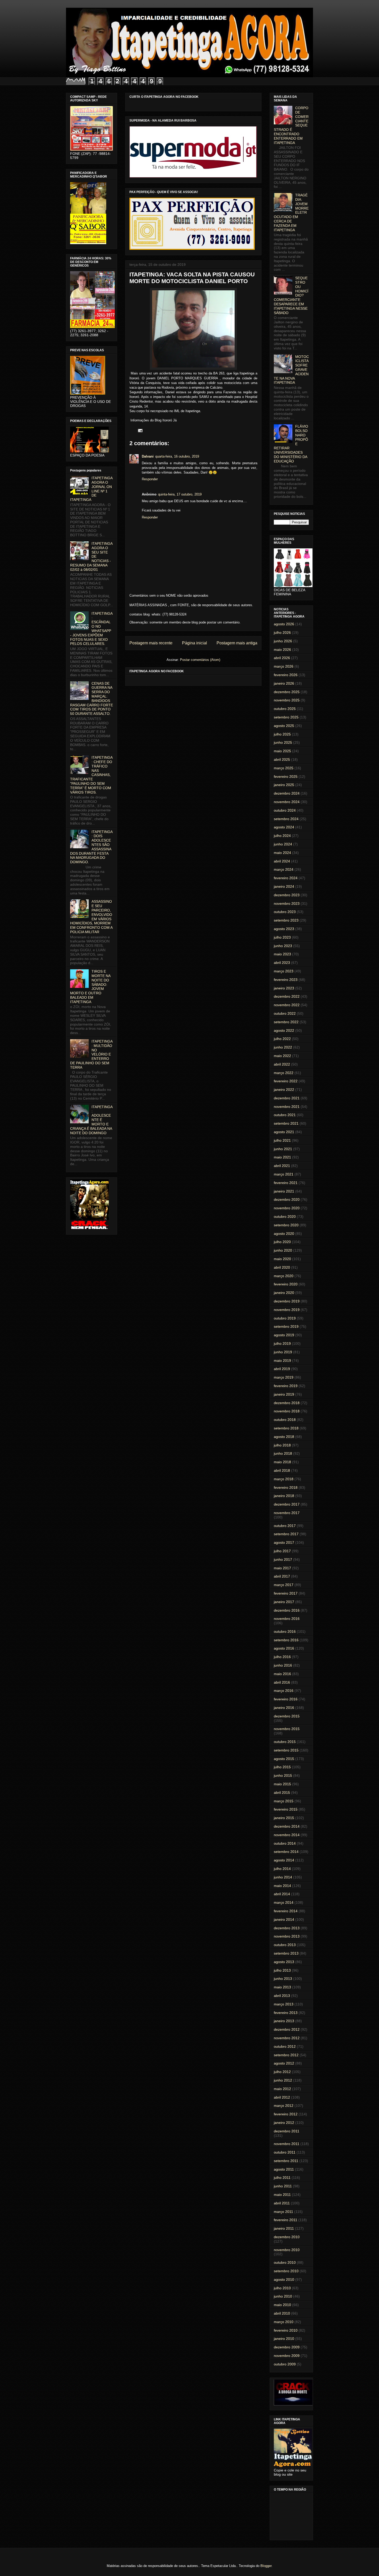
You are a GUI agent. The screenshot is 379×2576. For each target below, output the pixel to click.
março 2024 (284, 869)
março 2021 (284, 1174)
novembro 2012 (287, 2038)
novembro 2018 (287, 1411)
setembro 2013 (286, 1953)
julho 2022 (282, 1039)
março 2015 (284, 1801)
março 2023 (284, 971)
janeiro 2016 (284, 1708)
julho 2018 (282, 1445)
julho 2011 (282, 2178)
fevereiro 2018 (286, 1487)
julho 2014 (282, 1869)
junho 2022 (283, 1047)
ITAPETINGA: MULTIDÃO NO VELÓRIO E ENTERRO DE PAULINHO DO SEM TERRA (91, 1054)
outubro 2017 (285, 1526)
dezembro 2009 (287, 2347)
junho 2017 (283, 1559)
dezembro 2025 (287, 692)
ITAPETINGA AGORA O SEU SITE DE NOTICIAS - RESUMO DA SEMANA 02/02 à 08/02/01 (91, 557)
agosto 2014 (284, 1860)
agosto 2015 (284, 1759)
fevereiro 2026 (286, 675)
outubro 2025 (285, 709)
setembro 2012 (286, 2055)
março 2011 (283, 2212)
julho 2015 (282, 1767)
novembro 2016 (287, 1619)
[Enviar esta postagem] (139, 430)
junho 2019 (283, 1352)
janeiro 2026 (284, 683)
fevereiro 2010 (286, 2330)
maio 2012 (282, 2089)
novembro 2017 (287, 1513)
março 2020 (284, 1276)
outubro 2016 (285, 1631)
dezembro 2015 (287, 1716)
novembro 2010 (287, 2250)
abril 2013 (282, 1996)
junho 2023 (283, 946)
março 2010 (284, 2322)
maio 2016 (282, 1674)
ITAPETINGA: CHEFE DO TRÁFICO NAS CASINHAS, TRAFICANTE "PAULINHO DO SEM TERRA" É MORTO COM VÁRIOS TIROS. (91, 775)
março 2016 (284, 1691)
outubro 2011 (285, 2152)
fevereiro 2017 (286, 1593)
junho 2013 (283, 1979)
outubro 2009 (285, 2364)
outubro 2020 (285, 1217)
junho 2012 (283, 2080)
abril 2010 (282, 2313)
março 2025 (284, 768)
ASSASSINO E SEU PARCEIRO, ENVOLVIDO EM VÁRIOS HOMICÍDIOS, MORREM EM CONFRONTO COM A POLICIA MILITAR (91, 917)
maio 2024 (282, 853)
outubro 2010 (285, 2262)
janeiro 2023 (284, 988)
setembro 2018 (286, 1428)
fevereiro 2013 (286, 2013)
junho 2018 (283, 1453)
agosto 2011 (284, 2169)
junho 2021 (283, 1149)
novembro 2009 (287, 2356)
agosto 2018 (284, 1437)
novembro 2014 (287, 1835)
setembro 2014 (286, 1852)
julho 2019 (282, 1343)
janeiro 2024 (284, 886)
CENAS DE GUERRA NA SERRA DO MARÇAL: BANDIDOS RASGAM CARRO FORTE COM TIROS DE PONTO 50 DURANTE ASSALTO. (92, 699)
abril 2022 (282, 1064)
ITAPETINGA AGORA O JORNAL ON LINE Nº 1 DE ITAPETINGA (91, 489)
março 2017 (284, 1585)
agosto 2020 (284, 1234)
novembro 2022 (287, 1005)
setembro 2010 (286, 2271)
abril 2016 (282, 1682)
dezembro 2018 (287, 1403)
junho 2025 (283, 742)
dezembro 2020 (287, 1199)
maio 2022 (282, 1056)
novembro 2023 (287, 903)
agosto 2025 (284, 726)
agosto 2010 (284, 2279)
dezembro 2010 (287, 2237)
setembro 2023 (286, 920)
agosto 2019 (284, 1335)
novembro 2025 (287, 700)
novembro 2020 (287, 1208)
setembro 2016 (286, 1640)
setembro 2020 (286, 1225)
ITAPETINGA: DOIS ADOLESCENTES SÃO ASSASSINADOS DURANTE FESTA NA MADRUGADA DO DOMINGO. (91, 847)
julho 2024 (282, 836)
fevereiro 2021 (286, 1183)
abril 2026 (282, 658)
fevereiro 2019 (286, 1386)
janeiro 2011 (284, 2228)
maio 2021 (282, 1157)
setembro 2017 (286, 1534)
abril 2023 (282, 963)
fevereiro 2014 (286, 1911)
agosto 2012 (284, 2063)
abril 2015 (282, 1793)
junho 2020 (283, 1250)
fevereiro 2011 (286, 2220)
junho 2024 (283, 844)
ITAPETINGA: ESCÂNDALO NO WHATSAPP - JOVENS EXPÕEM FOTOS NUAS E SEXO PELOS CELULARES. (91, 629)
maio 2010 (282, 2305)
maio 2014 (282, 1886)
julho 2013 (282, 1970)
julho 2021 (282, 1140)
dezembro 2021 (287, 1098)
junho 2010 (283, 2296)
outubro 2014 (285, 1843)
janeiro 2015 (284, 1818)
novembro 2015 (287, 1729)
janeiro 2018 (284, 1496)
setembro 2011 (286, 2161)
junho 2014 (283, 1877)
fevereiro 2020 (286, 1284)
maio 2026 (282, 650)
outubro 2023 (285, 912)
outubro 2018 (285, 1420)
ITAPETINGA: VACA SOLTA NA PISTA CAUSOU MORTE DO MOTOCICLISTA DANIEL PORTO (192, 278)
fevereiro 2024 (286, 878)
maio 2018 (282, 1462)
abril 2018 (282, 1470)
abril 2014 (282, 1894)
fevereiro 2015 (286, 1809)
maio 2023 (282, 954)
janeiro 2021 (284, 1191)
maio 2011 (282, 2195)
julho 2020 (282, 1242)
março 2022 (284, 1073)
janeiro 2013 (284, 2021)
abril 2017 (282, 1576)
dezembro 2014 (287, 1826)
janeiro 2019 (284, 1394)
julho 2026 (282, 633)
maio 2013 (282, 1987)
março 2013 (284, 2004)
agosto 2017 (284, 1542)
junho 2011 (283, 2186)
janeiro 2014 (284, 1919)
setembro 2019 (286, 1326)
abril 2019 (282, 1369)
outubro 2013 (285, 1945)
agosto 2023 (284, 929)
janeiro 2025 (284, 785)
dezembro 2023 (287, 895)
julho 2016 (282, 1657)
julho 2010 (282, 2288)
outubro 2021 (285, 1115)
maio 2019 (282, 1361)
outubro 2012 (285, 2046)
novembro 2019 (287, 1310)
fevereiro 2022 (286, 1081)
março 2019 (284, 1377)
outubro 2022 (285, 1013)
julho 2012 (282, 2072)
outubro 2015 (285, 1742)
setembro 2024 (286, 819)
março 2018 (284, 1479)
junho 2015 (283, 1775)
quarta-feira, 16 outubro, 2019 (177, 456)
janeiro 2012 (284, 2123)
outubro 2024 (285, 810)
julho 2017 (282, 1551)
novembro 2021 (287, 1107)
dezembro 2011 (287, 2131)
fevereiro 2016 (286, 1699)
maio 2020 (282, 1259)
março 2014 (284, 1902)
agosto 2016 (284, 1648)
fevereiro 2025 (286, 777)
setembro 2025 (286, 717)
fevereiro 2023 (286, 980)
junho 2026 (283, 641)
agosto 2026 (284, 624)
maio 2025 (282, 751)
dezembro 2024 (287, 793)
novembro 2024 (287, 802)
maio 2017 (282, 1568)
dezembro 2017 (287, 1504)
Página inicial (195, 643)
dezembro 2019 (287, 1301)
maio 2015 (282, 1784)
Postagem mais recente (151, 643)
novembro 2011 (287, 2144)
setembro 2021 (286, 1123)
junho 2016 (283, 1665)
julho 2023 (282, 937)
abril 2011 (282, 2203)
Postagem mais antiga (237, 643)
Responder (150, 479)
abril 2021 (282, 1166)
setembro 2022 (286, 1022)
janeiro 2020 (284, 1293)
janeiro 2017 (284, 1602)
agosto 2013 (284, 1962)
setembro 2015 (286, 1750)
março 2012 (284, 2106)
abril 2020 (282, 1267)
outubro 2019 (285, 1318)
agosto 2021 (284, 1132)
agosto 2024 (284, 827)
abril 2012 (282, 2097)
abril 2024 (282, 861)
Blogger (266, 2566)
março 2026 (284, 666)
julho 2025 (282, 734)
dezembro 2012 (287, 2029)
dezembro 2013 (287, 1928)
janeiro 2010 (284, 2339)
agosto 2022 (284, 1030)
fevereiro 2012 (286, 2114)
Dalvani (148, 456)
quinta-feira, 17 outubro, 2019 (180, 494)
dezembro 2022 (287, 996)
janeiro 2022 (284, 1090)
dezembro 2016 (287, 1610)
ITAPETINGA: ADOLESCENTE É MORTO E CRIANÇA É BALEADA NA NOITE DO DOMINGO (91, 1120)
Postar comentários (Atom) (200, 660)
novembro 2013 (287, 1936)
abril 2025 (282, 759)
